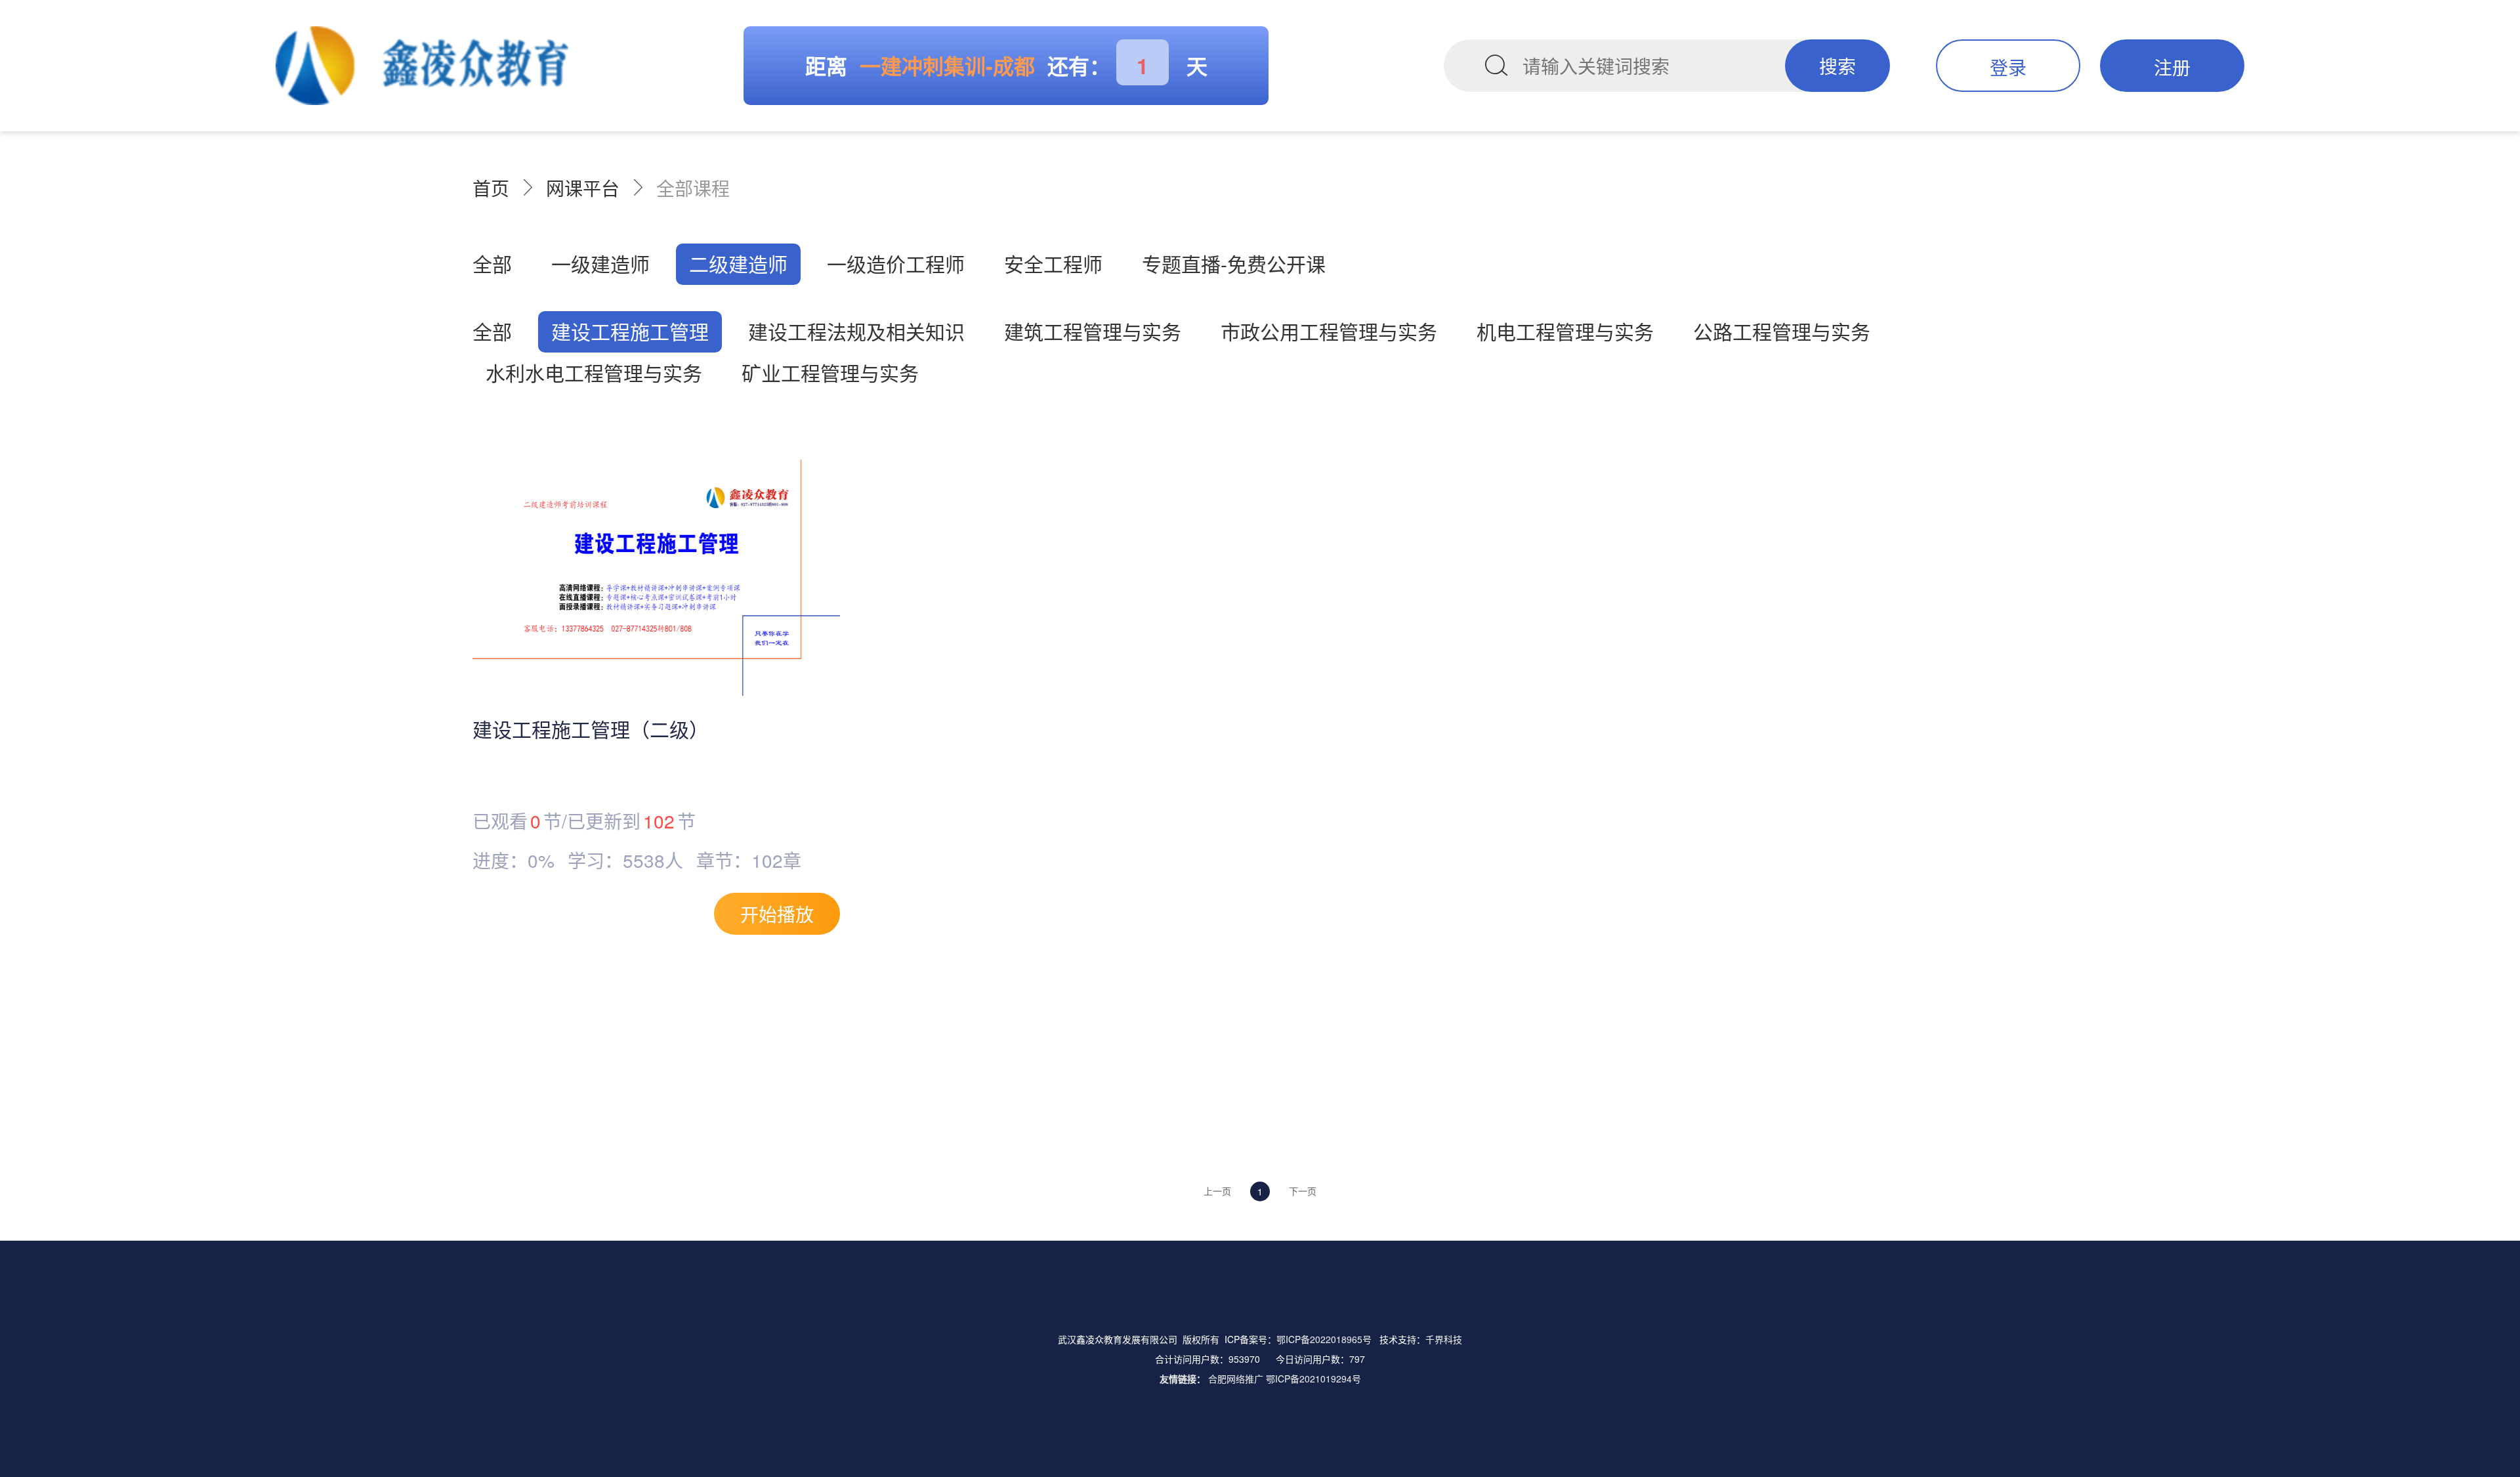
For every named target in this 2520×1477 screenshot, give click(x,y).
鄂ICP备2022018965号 (1324, 1339)
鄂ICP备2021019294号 (1313, 1379)
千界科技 (1444, 1339)
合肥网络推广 (1236, 1379)
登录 (2008, 67)
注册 (2172, 67)
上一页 (1217, 1191)
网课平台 (583, 188)
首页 (491, 188)
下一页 (1303, 1191)
